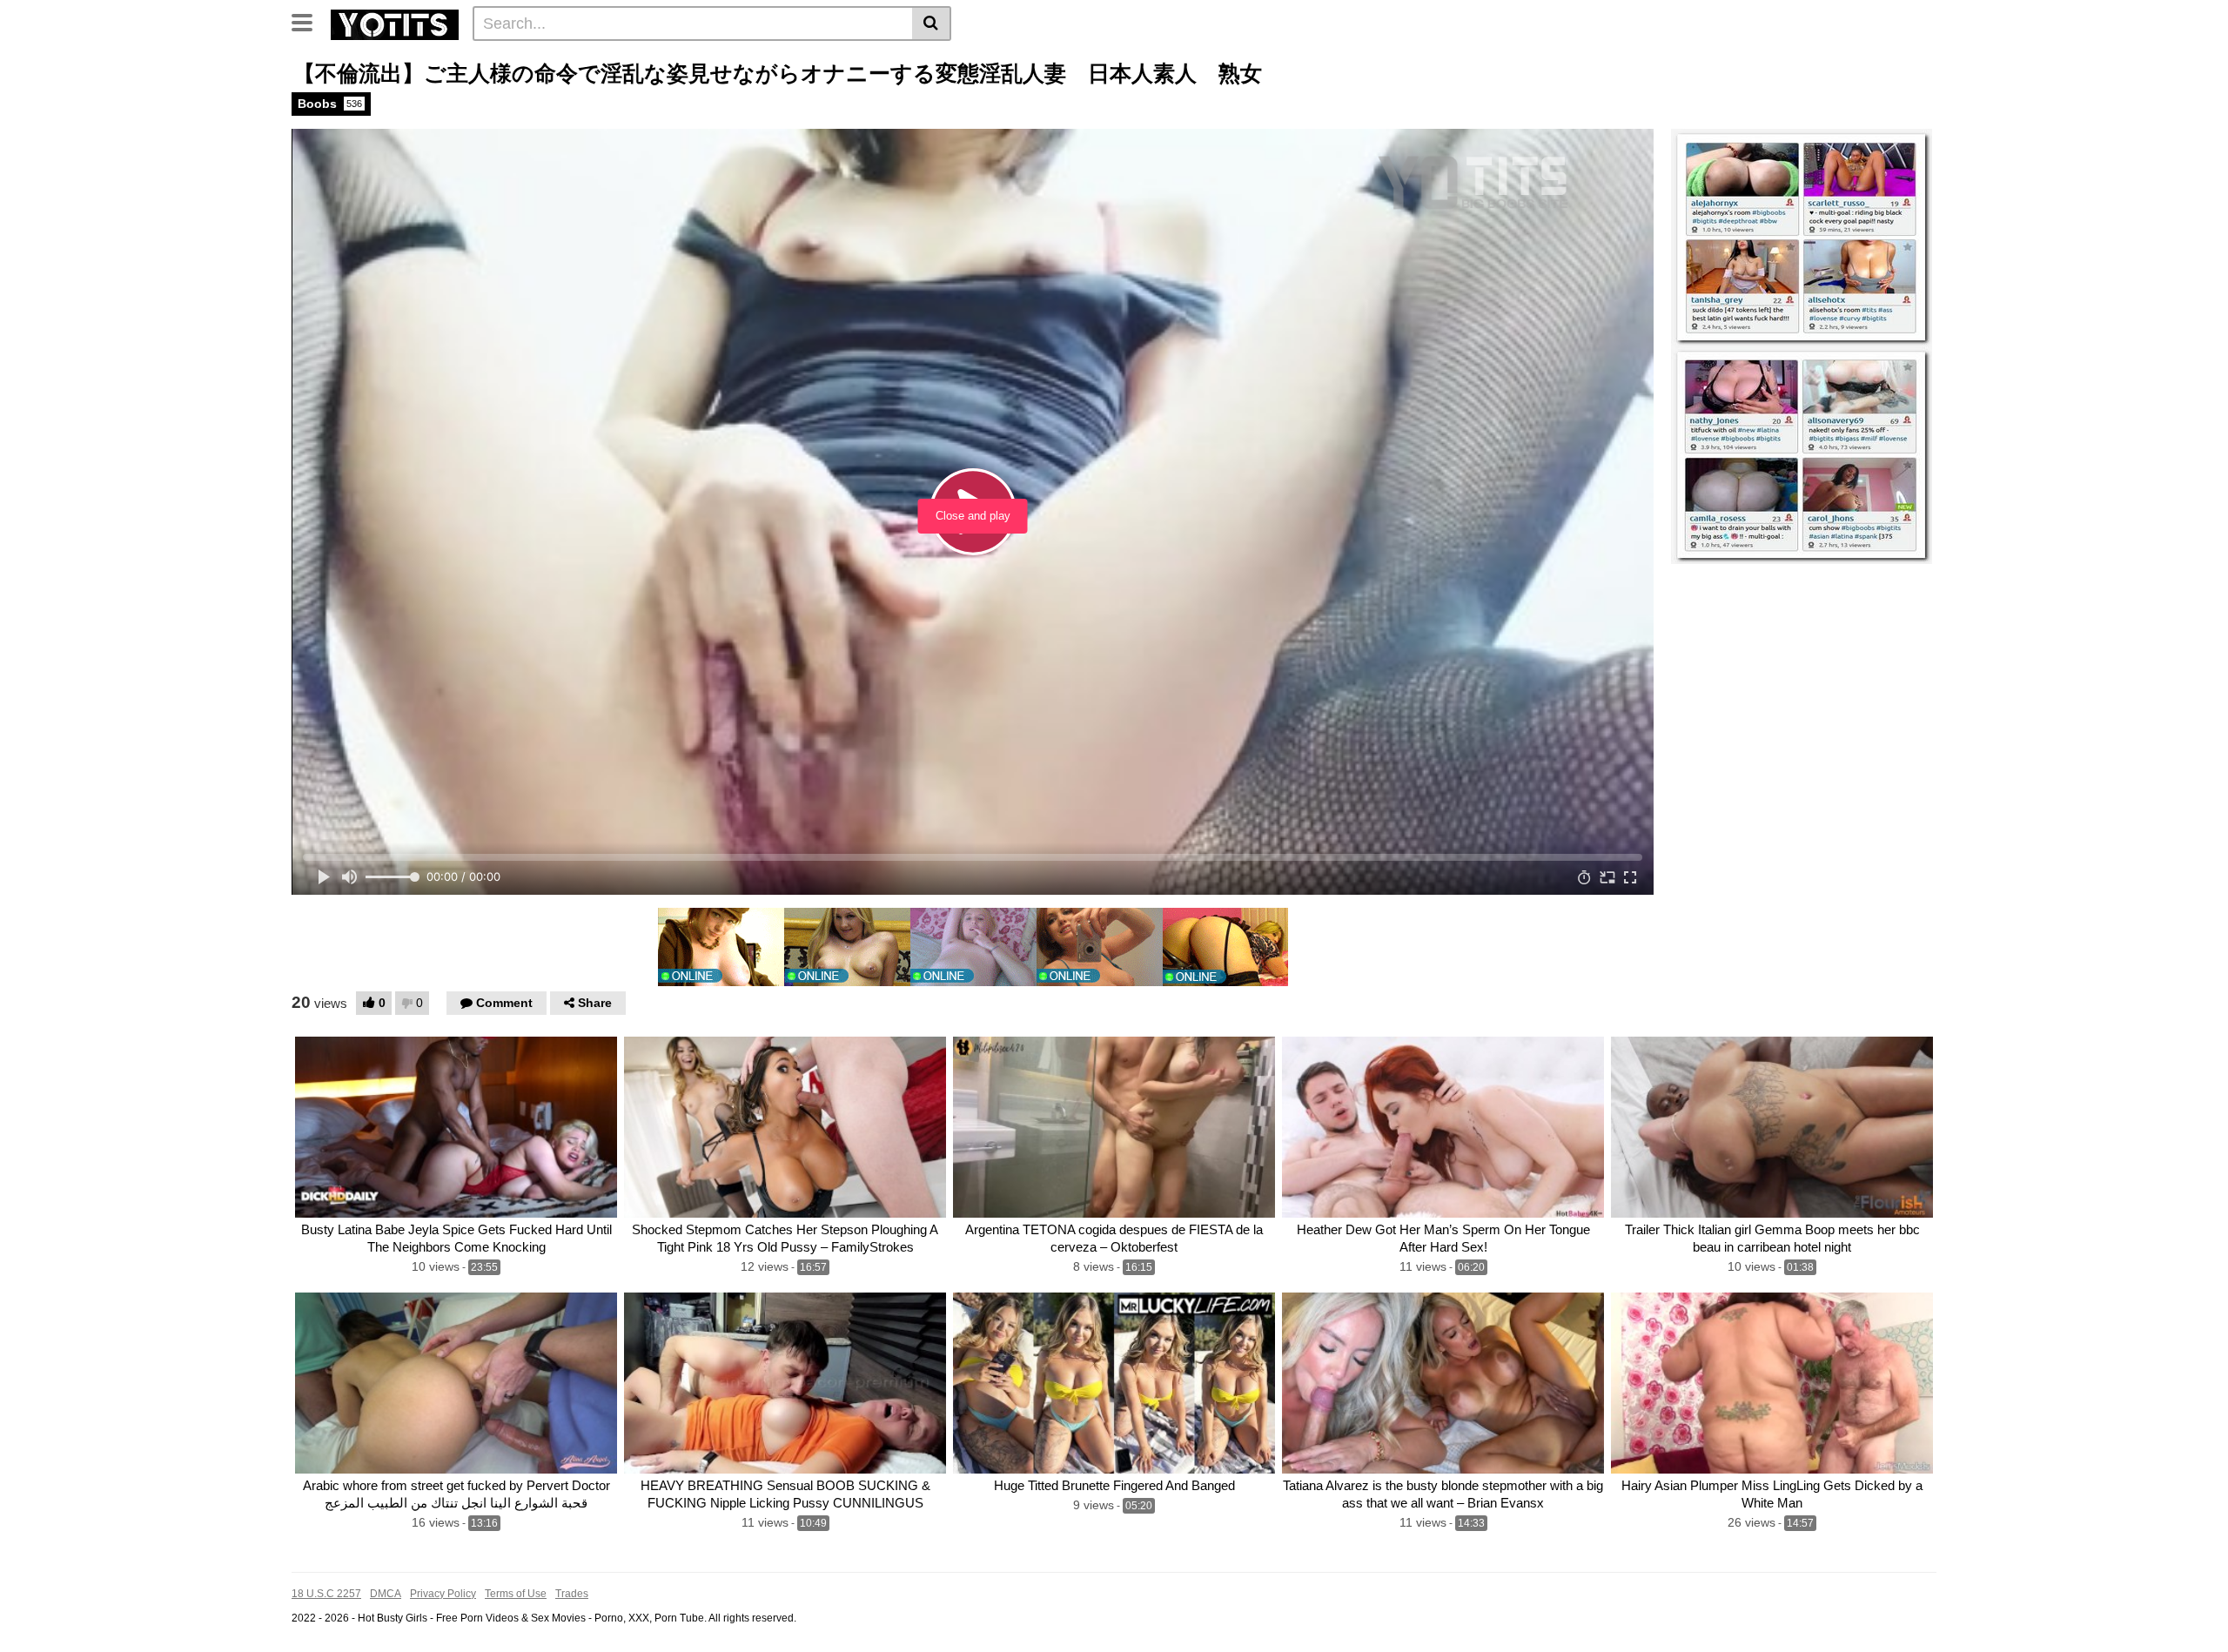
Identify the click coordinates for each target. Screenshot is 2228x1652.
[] (932, 24)
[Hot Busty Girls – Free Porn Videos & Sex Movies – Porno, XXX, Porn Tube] (395, 23)
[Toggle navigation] (309, 21)
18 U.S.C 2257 (326, 1594)
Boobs (330, 104)
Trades (572, 1594)
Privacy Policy (443, 1594)
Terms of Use (516, 1594)
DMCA (386, 1594)
